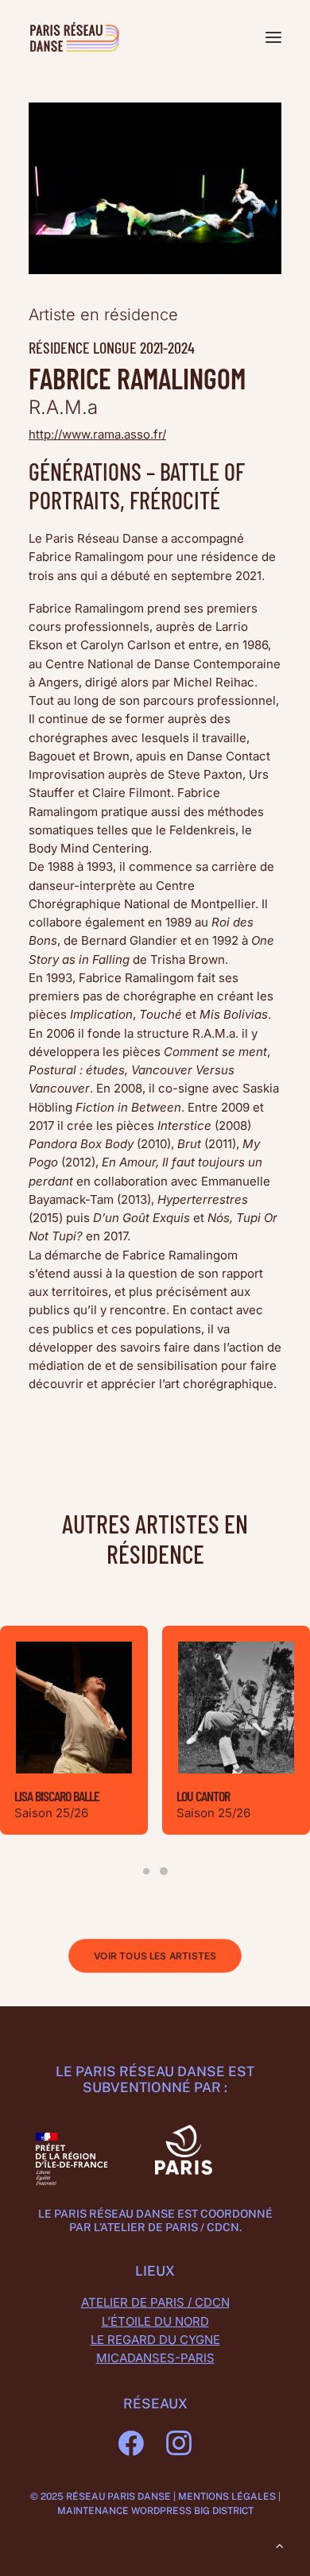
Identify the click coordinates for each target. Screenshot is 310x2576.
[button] (273, 37)
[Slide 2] (164, 1871)
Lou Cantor (203, 1796)
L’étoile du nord (155, 2321)
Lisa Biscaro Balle (57, 1796)
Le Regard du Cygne (155, 2340)
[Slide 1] (146, 1871)
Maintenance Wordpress (124, 2511)
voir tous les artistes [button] (155, 1956)
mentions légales (227, 2497)
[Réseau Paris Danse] (74, 37)
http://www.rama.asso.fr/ (97, 434)
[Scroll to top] (280, 2545)
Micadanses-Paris (155, 2358)
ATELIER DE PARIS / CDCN (155, 2302)
